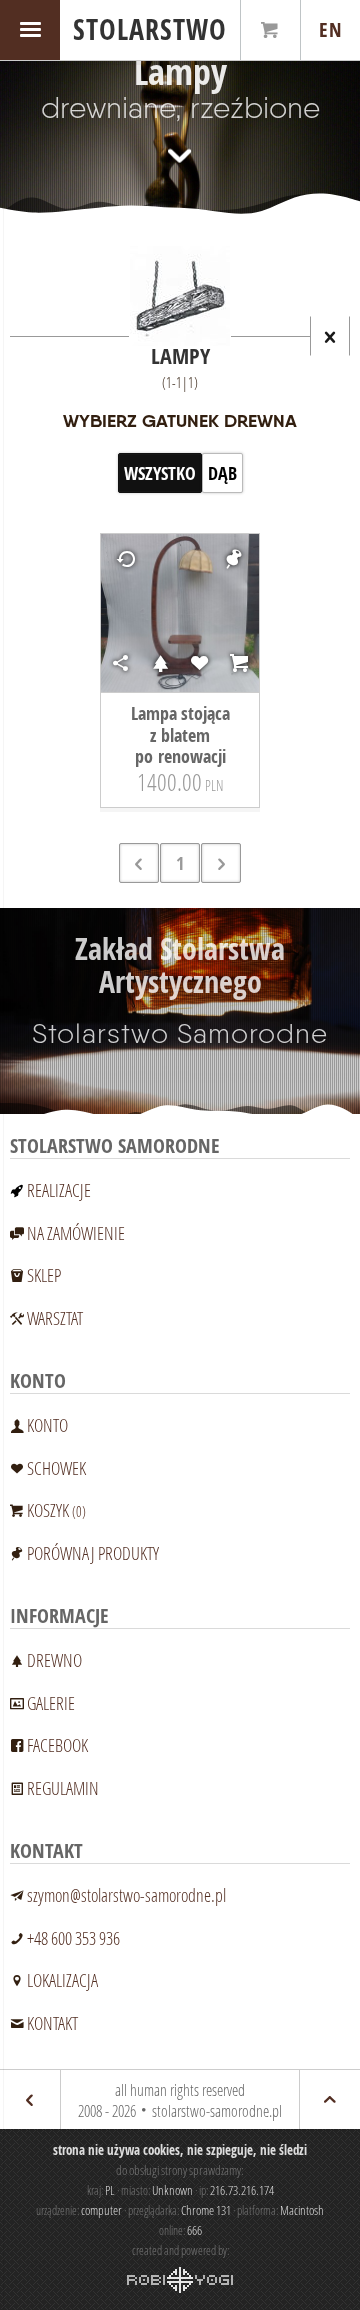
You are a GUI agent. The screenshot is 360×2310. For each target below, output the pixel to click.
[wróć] (30, 2099)
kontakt (52, 2023)
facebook (57, 1745)
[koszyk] (270, 30)
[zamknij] (330, 336)
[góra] (330, 2099)
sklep (44, 1275)
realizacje (59, 1190)
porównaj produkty (93, 1553)
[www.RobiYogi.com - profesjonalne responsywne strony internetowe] (180, 2280)
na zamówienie (76, 1233)
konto (47, 1425)
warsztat (55, 1318)
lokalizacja (62, 1980)
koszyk (56, 1510)
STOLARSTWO (150, 29)
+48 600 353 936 (73, 1938)
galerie (51, 1703)
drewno (54, 1660)
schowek (56, 1468)
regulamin (63, 1788)
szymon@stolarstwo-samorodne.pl (126, 1895)
